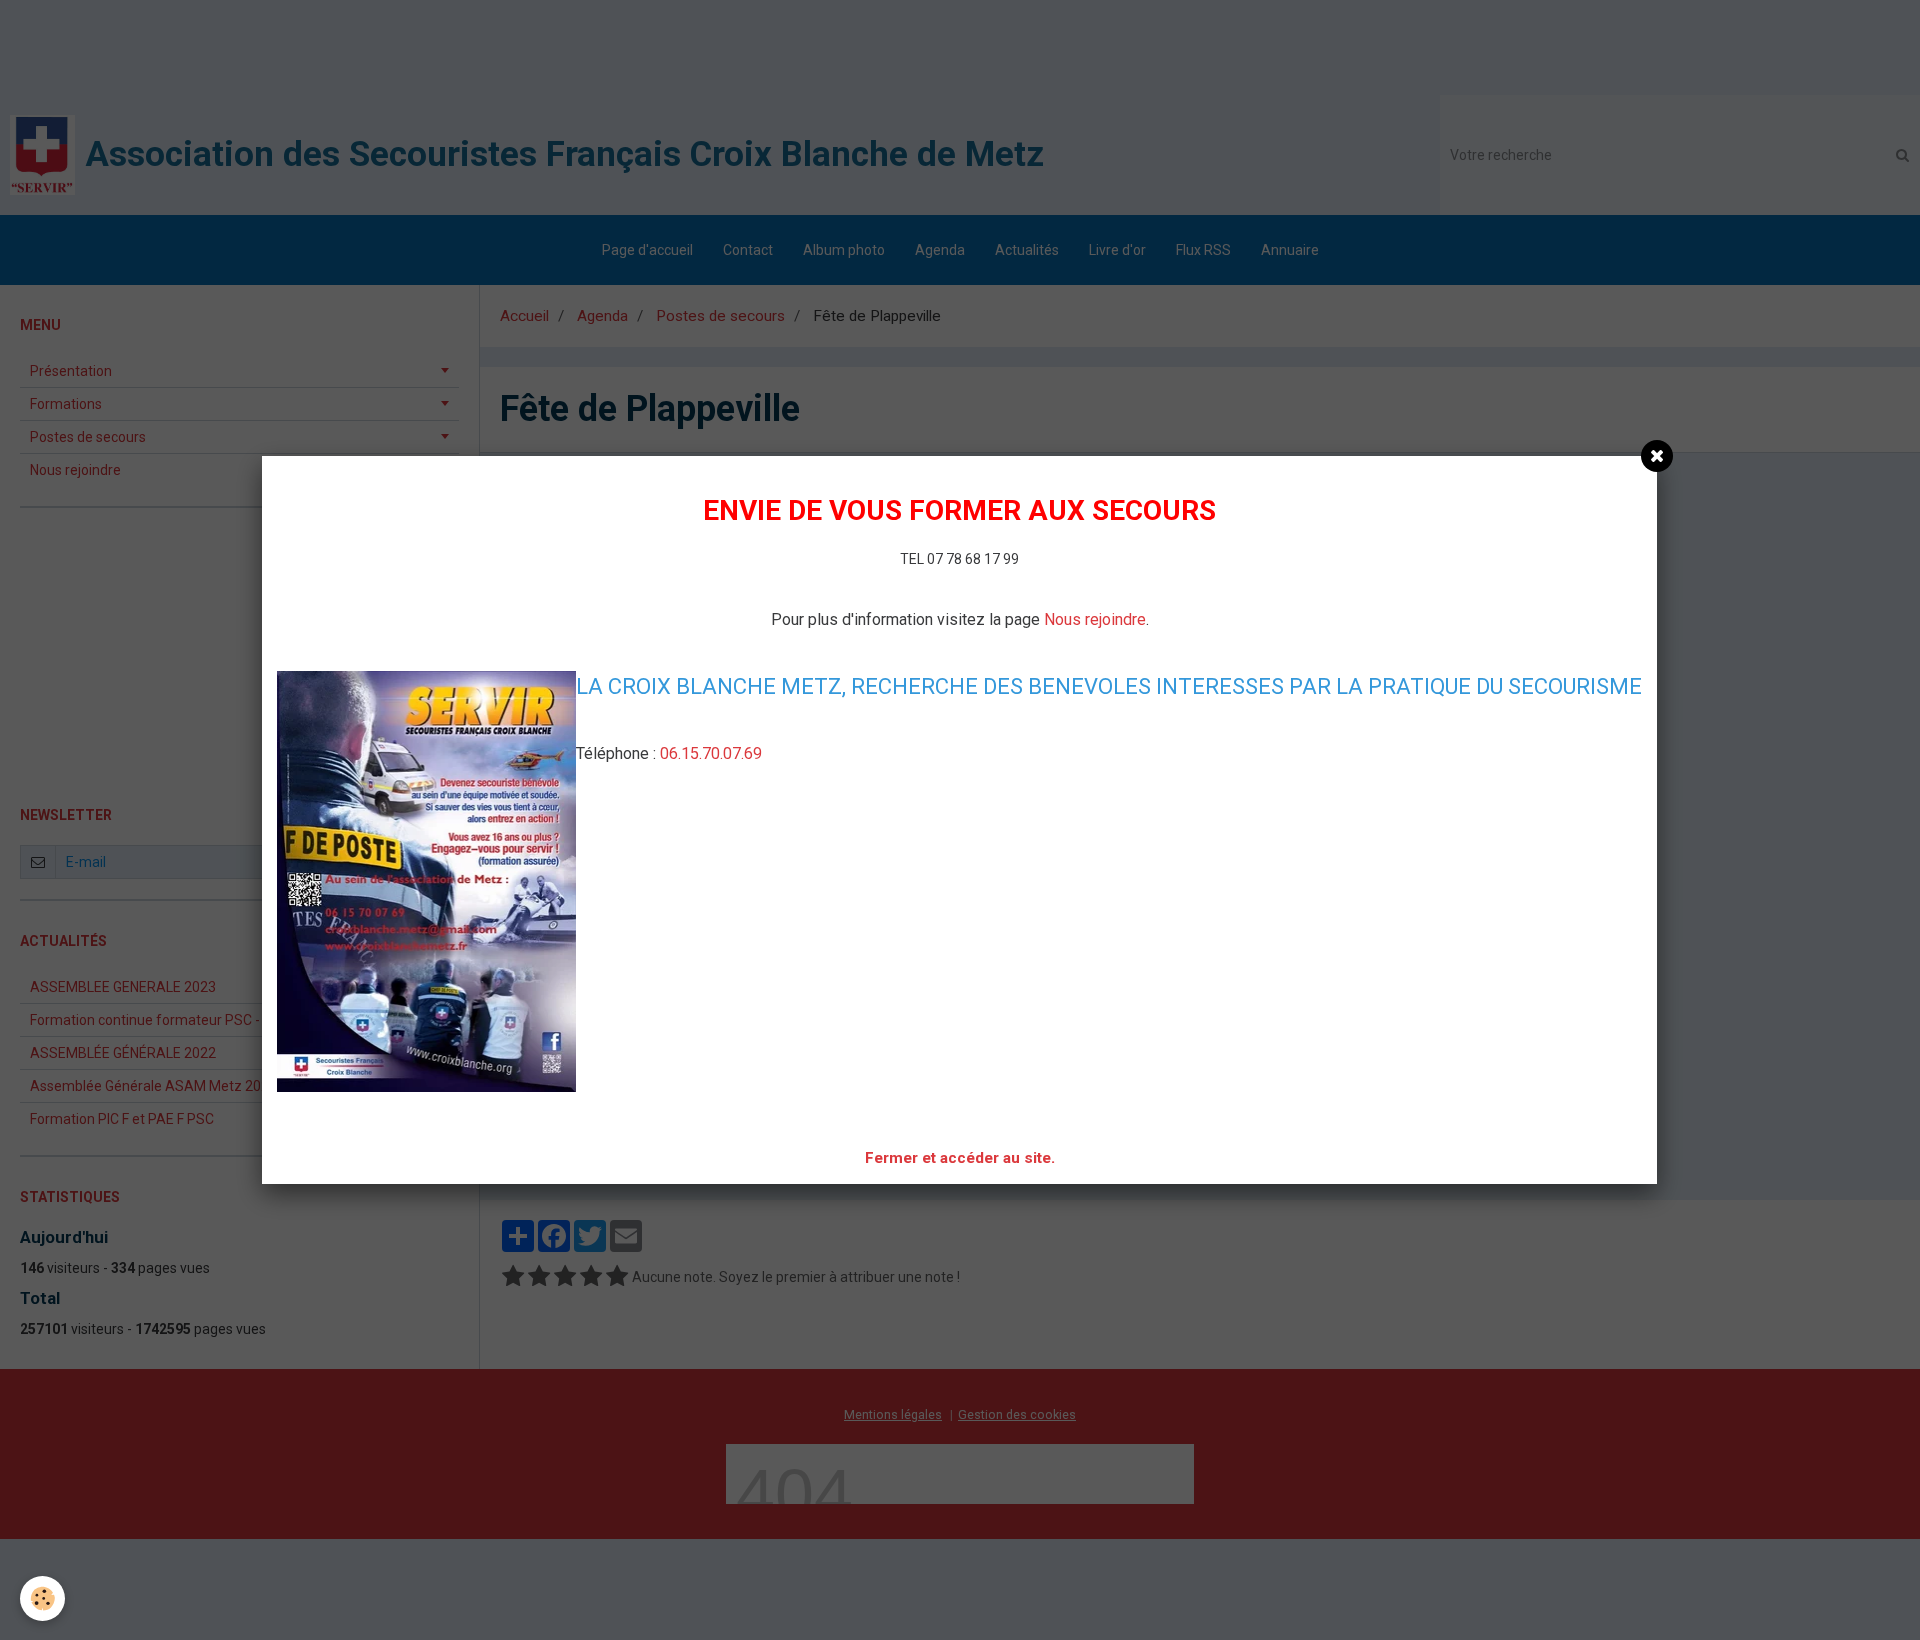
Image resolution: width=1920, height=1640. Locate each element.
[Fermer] (1657, 456)
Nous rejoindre (1095, 619)
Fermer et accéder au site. (960, 1158)
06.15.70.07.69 (711, 753)
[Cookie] (42, 1598)
